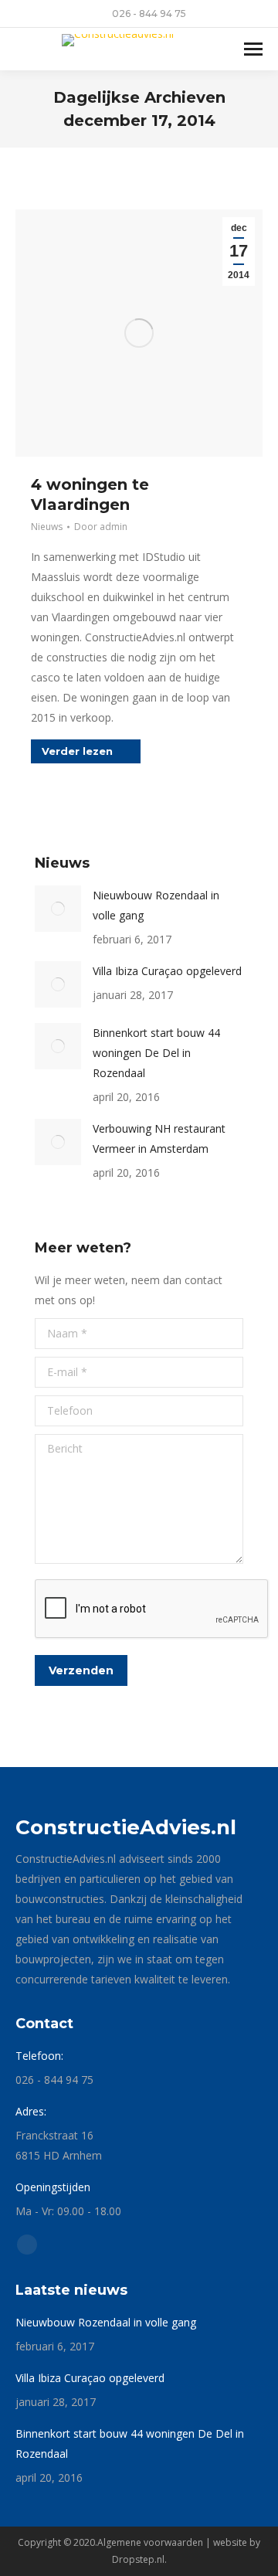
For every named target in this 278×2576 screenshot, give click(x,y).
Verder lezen (77, 751)
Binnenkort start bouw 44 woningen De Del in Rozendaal (156, 1053)
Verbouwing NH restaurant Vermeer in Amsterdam (159, 1138)
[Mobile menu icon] (253, 49)
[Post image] (58, 909)
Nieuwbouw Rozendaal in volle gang (156, 905)
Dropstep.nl (138, 2559)
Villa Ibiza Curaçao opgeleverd (167, 971)
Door (101, 527)
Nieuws (47, 527)
